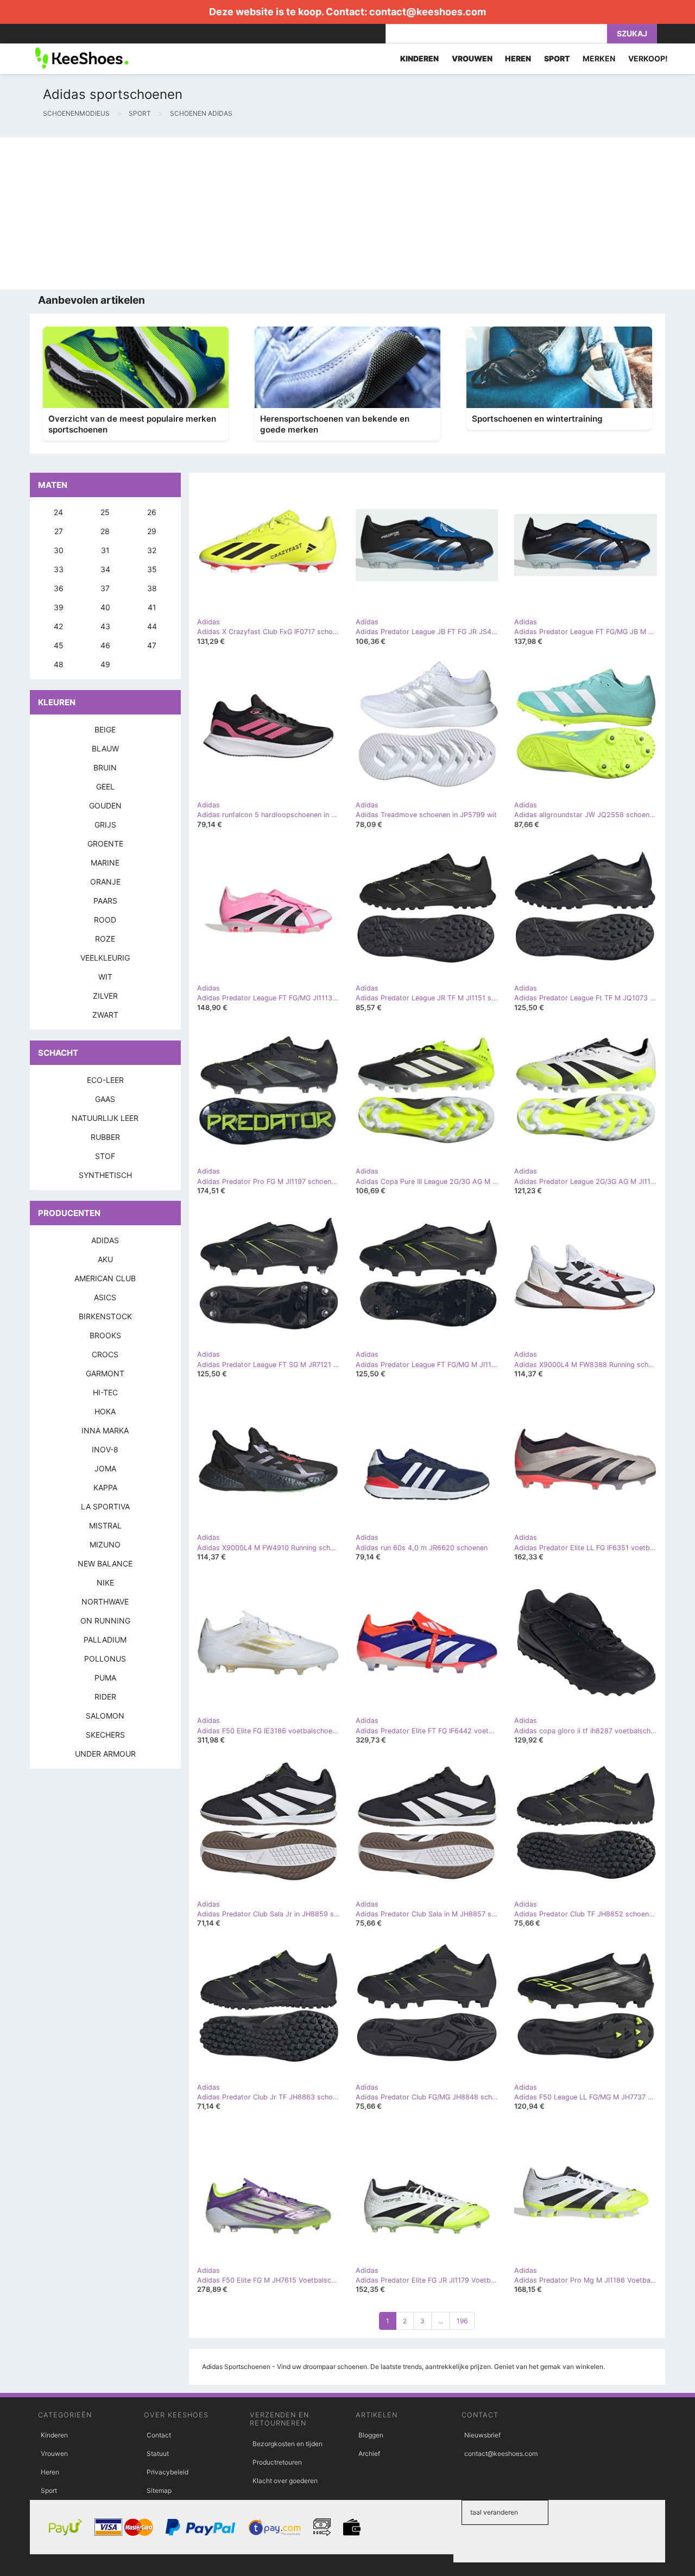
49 (105, 664)
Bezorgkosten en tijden (288, 2444)
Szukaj (632, 33)
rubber (105, 1137)
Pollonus (105, 1659)
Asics (105, 1297)
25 (105, 512)
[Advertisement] (326, 214)
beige (105, 729)
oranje (105, 882)
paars (105, 901)
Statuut (158, 2453)
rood (105, 920)
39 (59, 607)
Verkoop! (648, 58)
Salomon (105, 1716)
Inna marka (105, 1430)
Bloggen (371, 2435)
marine (105, 863)
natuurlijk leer (105, 1118)
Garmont (105, 1373)
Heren (50, 2472)
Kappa (105, 1487)
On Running (105, 1621)
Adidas (105, 1240)
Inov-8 (105, 1449)
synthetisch (105, 1175)
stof (105, 1156)
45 (59, 645)
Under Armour (105, 1754)
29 (152, 531)
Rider (105, 1697)
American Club (105, 1278)
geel (105, 786)
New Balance (105, 1563)
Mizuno (105, 1544)
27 (59, 531)
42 (58, 626)
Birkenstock (105, 1316)
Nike (105, 1582)
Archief (369, 2453)
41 (152, 607)
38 (152, 588)
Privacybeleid (168, 2472)
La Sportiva (105, 1506)
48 (59, 664)
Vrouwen (54, 2453)
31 (105, 550)
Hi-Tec (105, 1392)
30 (59, 550)
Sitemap (159, 2490)
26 (152, 512)
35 (152, 569)
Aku (105, 1259)
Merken (599, 58)
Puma (105, 1678)
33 (59, 569)
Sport (49, 2490)
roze (105, 939)
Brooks (105, 1335)
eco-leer (105, 1080)
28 (105, 531)
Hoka (105, 1411)
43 (105, 626)
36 (59, 588)
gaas (105, 1099)
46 (105, 645)
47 (152, 645)
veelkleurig (105, 958)
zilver (105, 996)
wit (105, 977)
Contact (159, 2435)
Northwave (105, 1602)
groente (105, 844)
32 (152, 550)
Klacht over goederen (285, 2481)
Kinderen (54, 2435)
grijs (105, 825)
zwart (105, 1015)
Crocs (105, 1354)
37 (105, 588)
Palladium (105, 1640)
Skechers (105, 1735)
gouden (105, 806)
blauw (105, 748)
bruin (105, 767)
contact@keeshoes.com (428, 12)
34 (105, 569)
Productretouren (277, 2462)
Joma (105, 1468)
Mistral (105, 1525)
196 (462, 2321)
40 (105, 607)
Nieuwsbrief (482, 2435)
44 (152, 626)
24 (58, 512)
